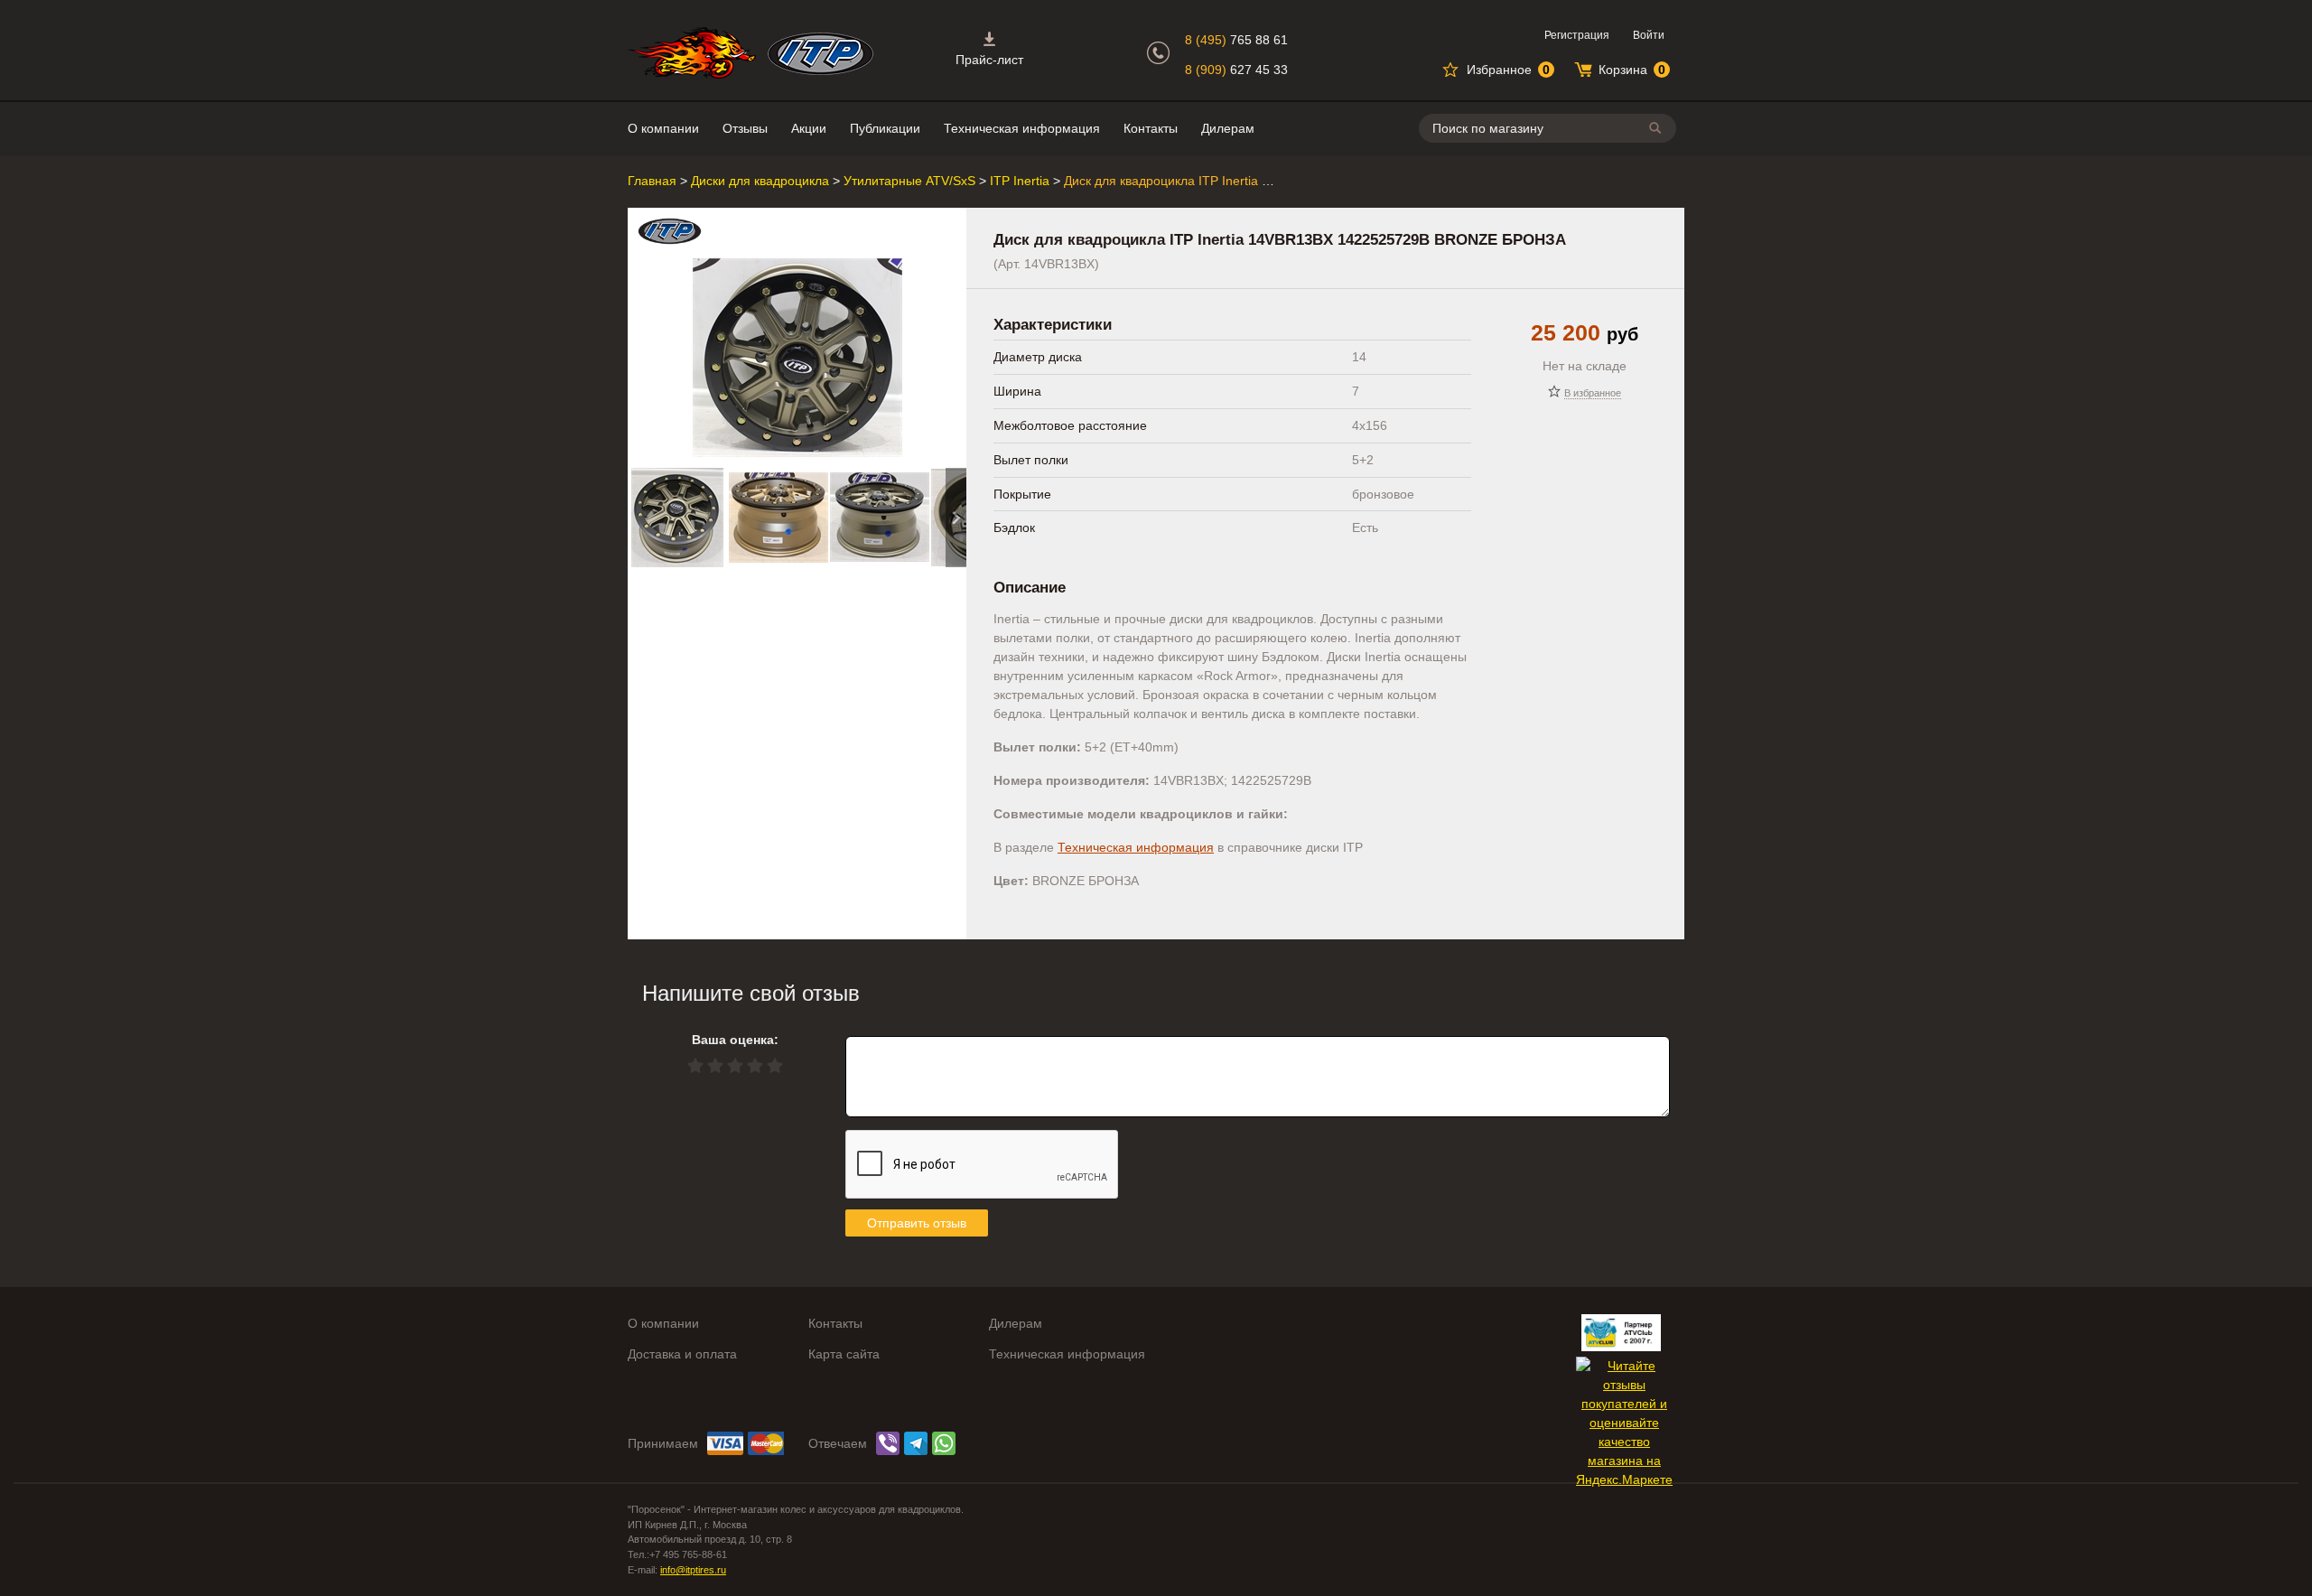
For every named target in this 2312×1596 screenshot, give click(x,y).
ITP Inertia (1020, 181)
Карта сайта (844, 1354)
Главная (652, 181)
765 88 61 (1236, 40)
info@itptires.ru (693, 1570)
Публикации (885, 128)
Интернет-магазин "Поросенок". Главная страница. (692, 53)
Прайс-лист (989, 60)
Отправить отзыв (917, 1223)
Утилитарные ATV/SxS (909, 181)
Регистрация (1577, 35)
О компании (663, 128)
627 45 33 (1236, 70)
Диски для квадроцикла (760, 181)
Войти (1649, 35)
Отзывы (745, 128)
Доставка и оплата (682, 1354)
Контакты (1151, 128)
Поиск (1658, 128)
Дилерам (1228, 128)
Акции (809, 128)
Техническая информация (1022, 128)
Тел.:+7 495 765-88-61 (677, 1554)
